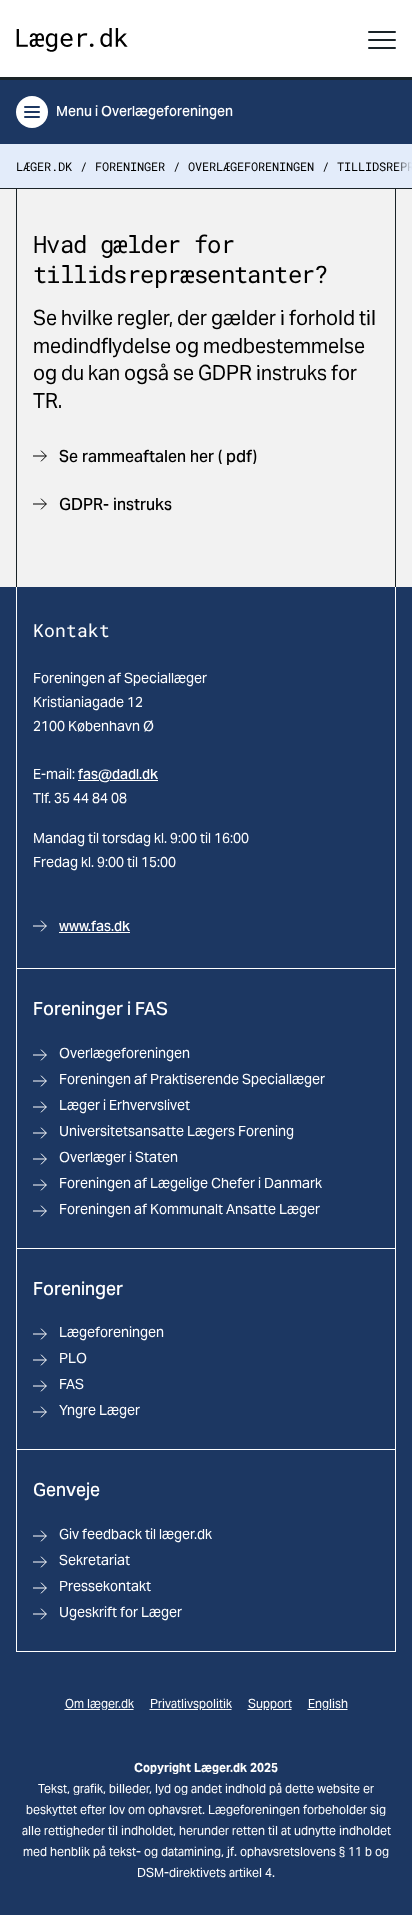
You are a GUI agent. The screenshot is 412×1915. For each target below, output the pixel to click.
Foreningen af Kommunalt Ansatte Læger (189, 1209)
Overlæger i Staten (118, 1157)
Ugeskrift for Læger (120, 1612)
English (328, 1703)
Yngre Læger (99, 1410)
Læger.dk (44, 166)
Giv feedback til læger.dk (135, 1534)
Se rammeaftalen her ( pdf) (158, 456)
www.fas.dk (94, 926)
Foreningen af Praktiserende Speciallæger (192, 1079)
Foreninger (130, 166)
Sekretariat (94, 1560)
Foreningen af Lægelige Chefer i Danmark (190, 1183)
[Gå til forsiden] (72, 40)
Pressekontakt (105, 1586)
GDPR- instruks (115, 504)
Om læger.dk (99, 1703)
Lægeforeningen (111, 1332)
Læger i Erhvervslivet (124, 1105)
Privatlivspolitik (191, 1703)
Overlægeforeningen (251, 166)
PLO (73, 1358)
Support (270, 1703)
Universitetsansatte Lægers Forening (176, 1131)
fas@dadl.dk (118, 774)
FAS (71, 1384)
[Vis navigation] (382, 40)
